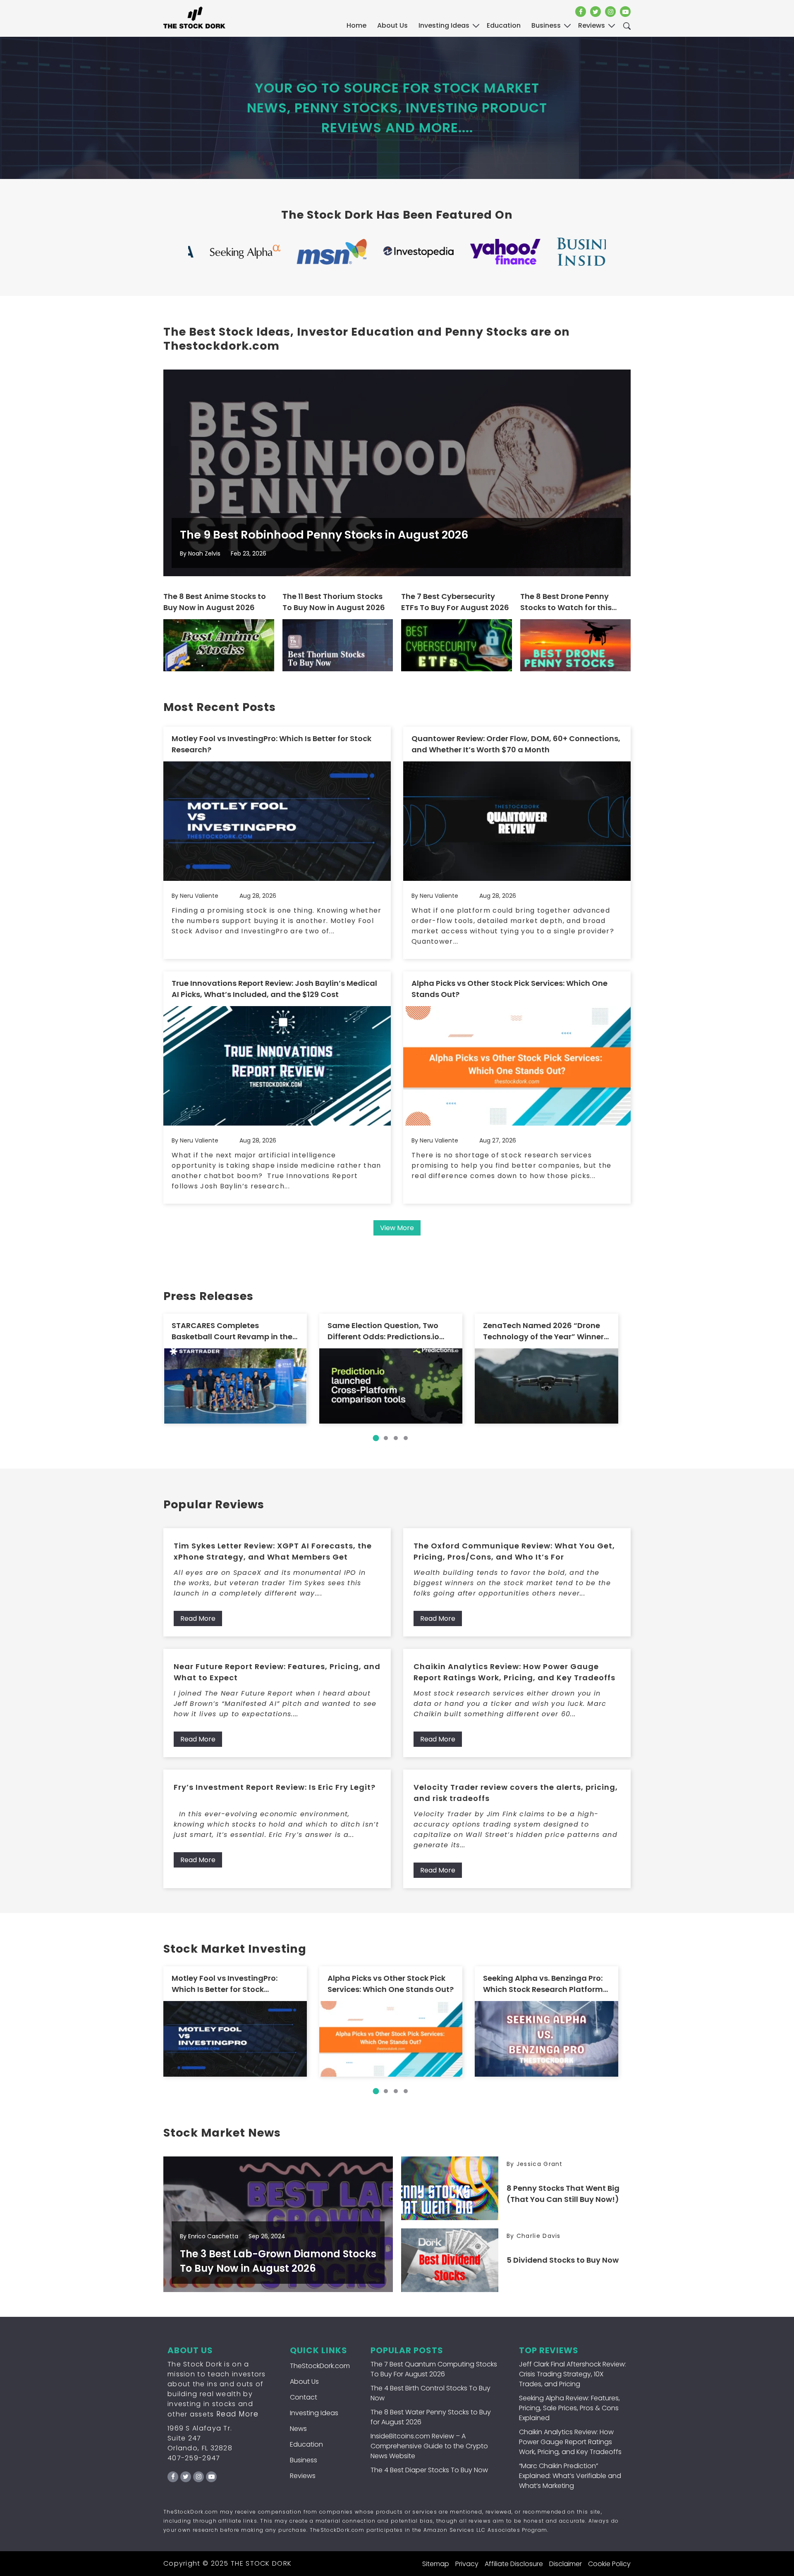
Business (304, 2460)
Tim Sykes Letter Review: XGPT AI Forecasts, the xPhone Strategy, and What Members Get (273, 1551)
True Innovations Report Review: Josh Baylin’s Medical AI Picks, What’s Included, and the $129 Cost (274, 989)
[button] (376, 1438)
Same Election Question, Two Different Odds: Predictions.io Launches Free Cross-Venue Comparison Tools (383, 1331)
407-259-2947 (194, 2458)
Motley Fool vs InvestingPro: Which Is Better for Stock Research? (271, 744)
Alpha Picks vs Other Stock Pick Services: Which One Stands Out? (509, 989)
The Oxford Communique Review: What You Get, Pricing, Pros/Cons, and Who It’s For (514, 1551)
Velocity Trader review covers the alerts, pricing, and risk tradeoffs (516, 1793)
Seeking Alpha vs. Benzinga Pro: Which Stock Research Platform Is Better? (543, 1984)
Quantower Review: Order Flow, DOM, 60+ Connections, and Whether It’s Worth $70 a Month (516, 744)
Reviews (303, 2476)
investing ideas (444, 25)
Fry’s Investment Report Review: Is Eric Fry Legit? (275, 1787)
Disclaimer (566, 2564)
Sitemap (436, 2564)
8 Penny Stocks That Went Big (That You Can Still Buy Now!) (563, 2194)
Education (306, 2444)
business (546, 25)
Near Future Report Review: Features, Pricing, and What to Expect (277, 1672)
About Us (392, 25)
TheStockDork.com (320, 2366)
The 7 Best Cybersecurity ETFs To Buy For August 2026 (455, 602)
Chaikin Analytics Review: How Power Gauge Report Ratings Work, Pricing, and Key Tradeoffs (514, 1672)
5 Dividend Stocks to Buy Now (563, 2260)
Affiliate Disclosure (514, 2564)
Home (356, 25)
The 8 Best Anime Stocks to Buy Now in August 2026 (215, 602)
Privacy (467, 2564)
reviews (592, 25)
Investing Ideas (314, 2413)
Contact (304, 2397)
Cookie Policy (609, 2564)
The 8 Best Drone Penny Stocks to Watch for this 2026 (566, 602)
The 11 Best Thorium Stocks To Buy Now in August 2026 (334, 602)
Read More (198, 1618)
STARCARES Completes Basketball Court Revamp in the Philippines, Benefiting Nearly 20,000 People (232, 1331)
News (298, 2429)
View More (397, 1228)
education (504, 25)
